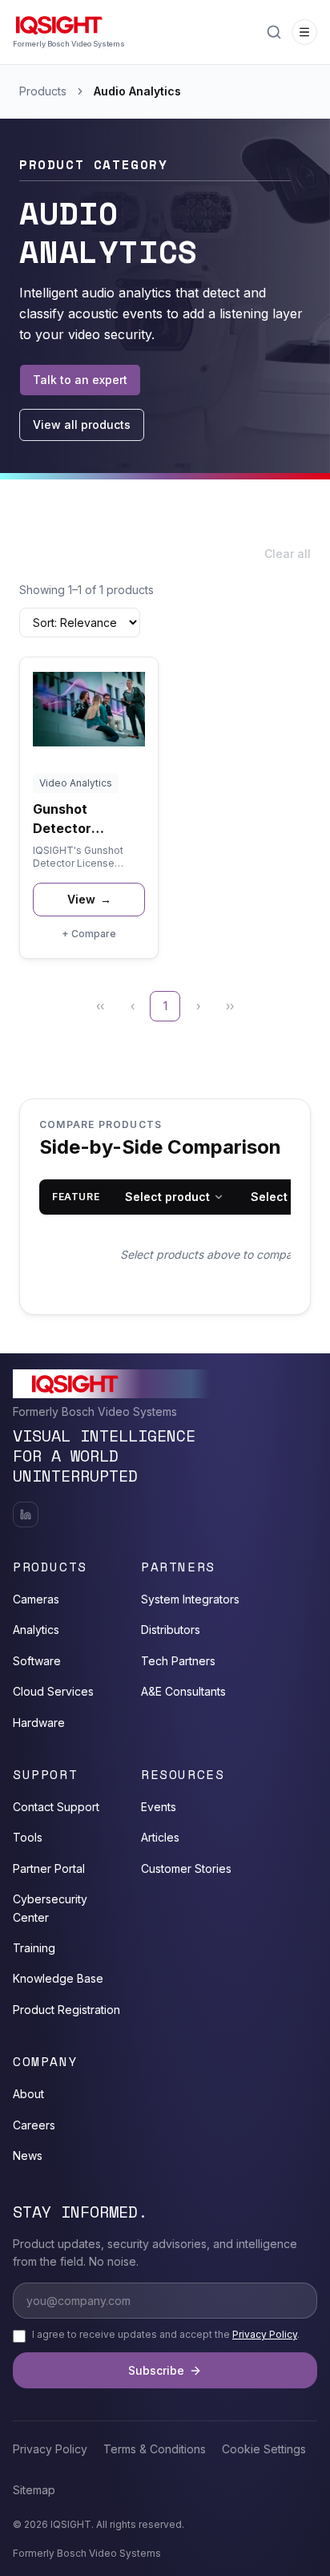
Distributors (171, 1630)
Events (159, 1807)
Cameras (36, 1599)
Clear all (288, 554)
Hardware (39, 1723)
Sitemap (34, 2490)
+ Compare (89, 934)
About (28, 2094)
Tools (28, 1837)
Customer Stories (186, 1868)
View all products (82, 425)
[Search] (274, 32)
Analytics (36, 1630)
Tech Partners (178, 1661)
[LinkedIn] (26, 1514)
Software (37, 1661)
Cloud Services (53, 1691)
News (28, 2155)
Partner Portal (49, 1868)
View (89, 899)
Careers (34, 2125)
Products (43, 91)
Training (34, 1948)
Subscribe (156, 2370)
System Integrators (190, 1599)
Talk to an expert (80, 380)
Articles (160, 1837)
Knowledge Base (58, 1978)
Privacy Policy (265, 2334)
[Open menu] (304, 32)
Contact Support (56, 1807)
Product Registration (66, 2010)
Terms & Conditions (155, 2449)
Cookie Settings (264, 2449)
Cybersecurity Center (50, 1908)
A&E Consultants (183, 1691)
